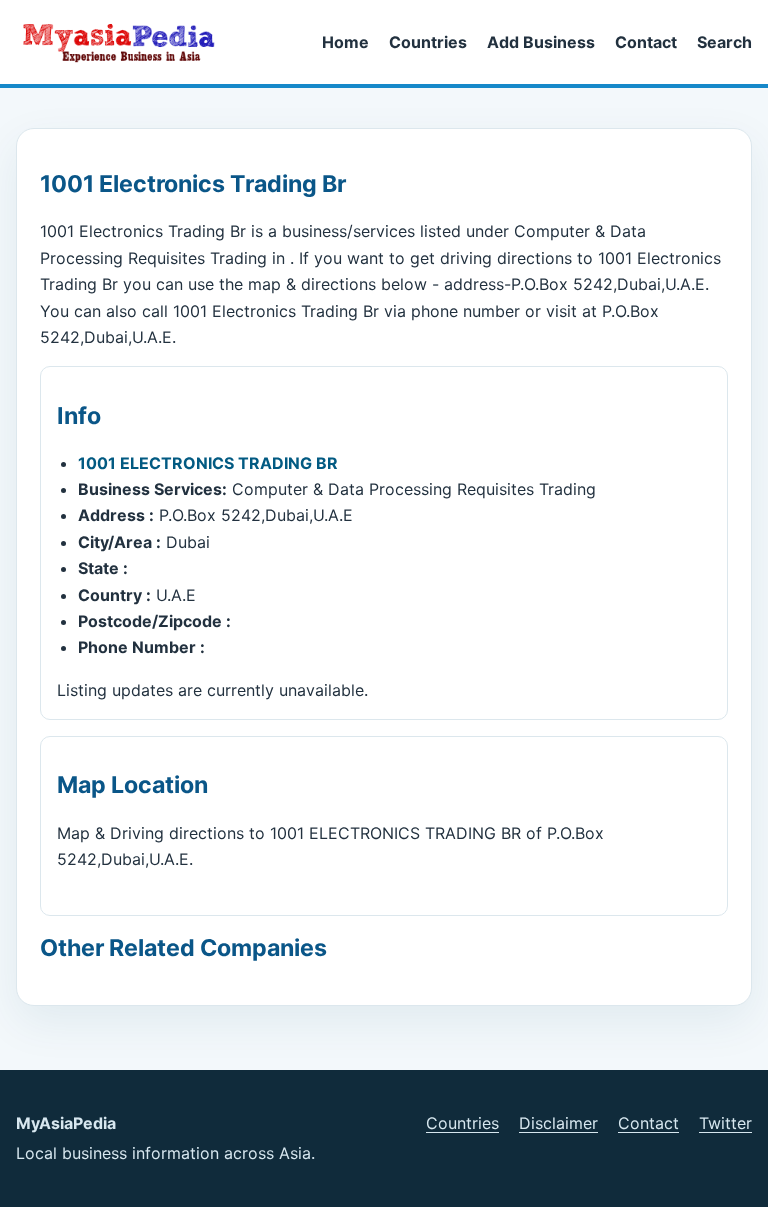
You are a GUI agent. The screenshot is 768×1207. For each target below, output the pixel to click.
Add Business (541, 42)
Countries (428, 42)
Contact (646, 42)
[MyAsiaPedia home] (127, 42)
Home (345, 42)
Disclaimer (558, 1123)
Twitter (725, 1123)
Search (724, 42)
